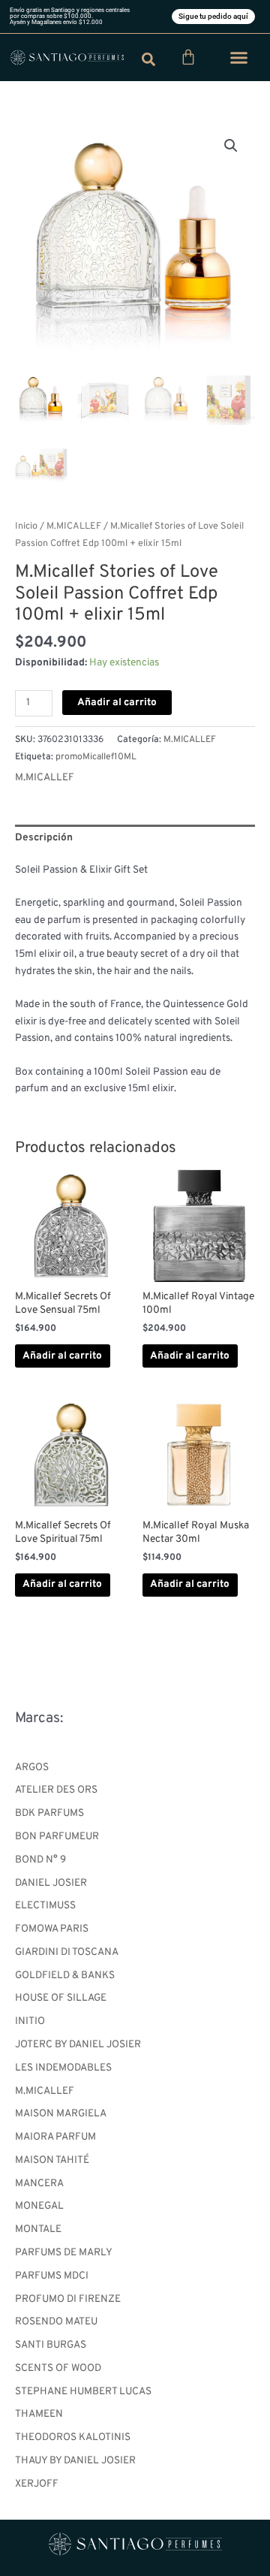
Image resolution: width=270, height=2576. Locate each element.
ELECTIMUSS (45, 1906)
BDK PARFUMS (49, 1813)
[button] (239, 58)
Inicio (26, 526)
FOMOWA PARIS (52, 1929)
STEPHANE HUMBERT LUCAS (83, 2392)
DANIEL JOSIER (51, 1883)
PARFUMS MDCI (52, 2276)
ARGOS (32, 1768)
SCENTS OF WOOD (58, 2368)
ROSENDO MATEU (56, 2322)
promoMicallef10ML (96, 757)
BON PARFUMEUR (57, 1837)
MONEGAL (39, 2206)
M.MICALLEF (45, 2091)
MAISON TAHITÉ (52, 2160)
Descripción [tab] (44, 838)
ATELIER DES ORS (56, 1790)
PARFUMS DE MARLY (64, 2253)
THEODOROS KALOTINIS (73, 2437)
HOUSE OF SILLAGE (61, 1998)
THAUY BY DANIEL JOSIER (75, 2461)
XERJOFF (37, 2484)
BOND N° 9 (40, 1860)
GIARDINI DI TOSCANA (67, 1952)
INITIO (30, 2021)
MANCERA (39, 2184)
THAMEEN (39, 2414)
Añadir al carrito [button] (62, 1356)
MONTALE (38, 2229)
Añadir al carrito (117, 703)
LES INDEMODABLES (63, 2068)
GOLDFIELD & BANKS (65, 1976)
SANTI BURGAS (51, 2345)
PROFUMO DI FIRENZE (68, 2299)
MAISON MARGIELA (61, 2114)
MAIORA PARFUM (55, 2137)
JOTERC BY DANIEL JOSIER (78, 2045)
